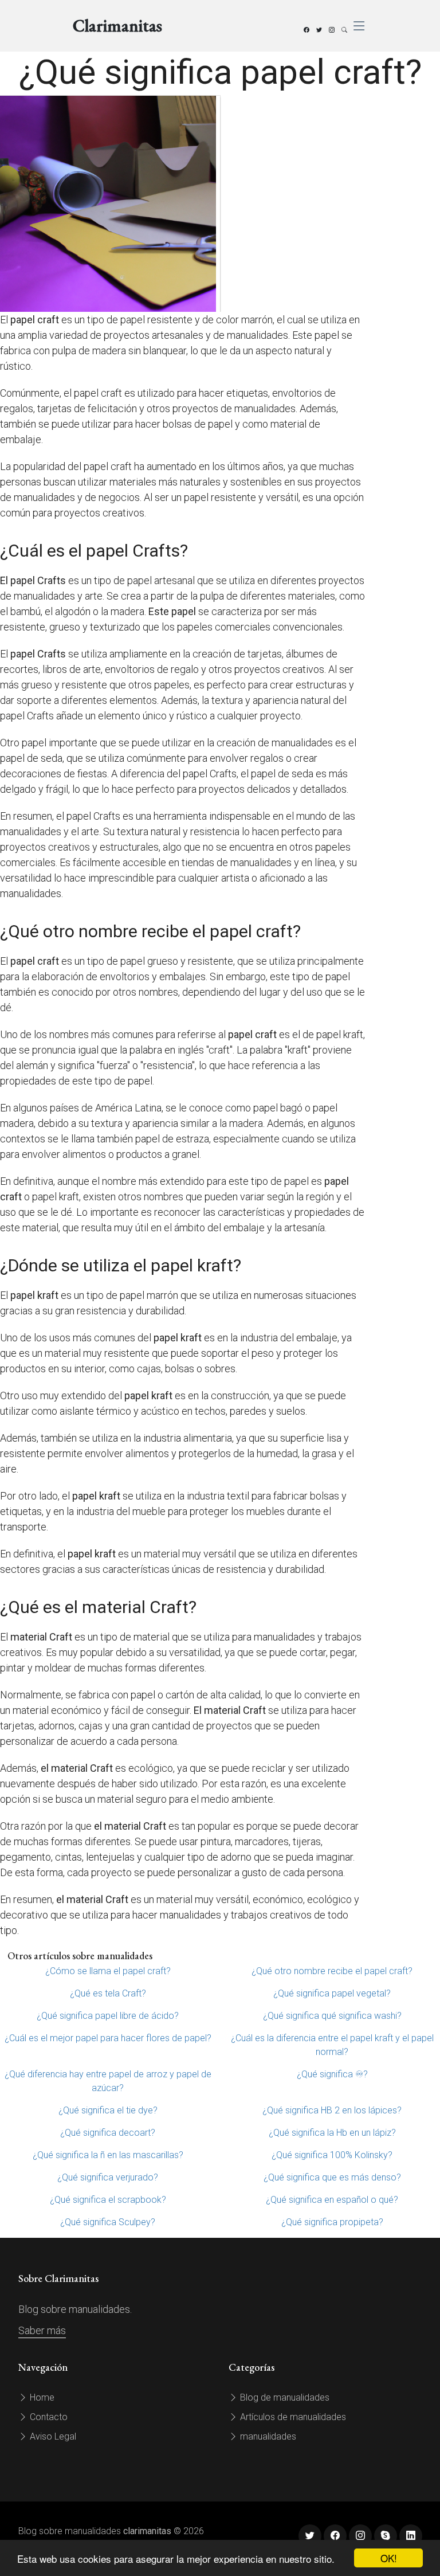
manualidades (267, 2436)
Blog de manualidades (284, 2397)
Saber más (42, 2330)
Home (41, 2397)
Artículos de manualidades (292, 2417)
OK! (389, 2558)
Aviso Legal (52, 2436)
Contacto (48, 2417)
